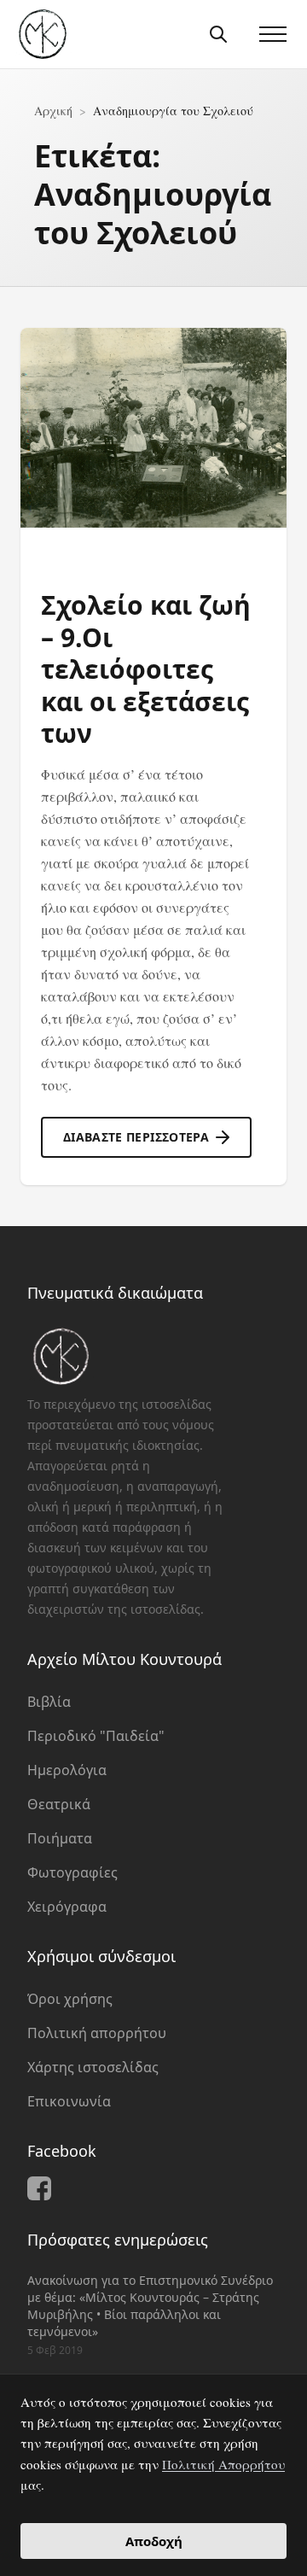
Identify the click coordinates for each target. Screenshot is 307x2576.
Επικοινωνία (69, 2101)
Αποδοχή (154, 2541)
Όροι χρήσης (70, 1999)
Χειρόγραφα (67, 1907)
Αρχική (53, 111)
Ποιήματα (60, 1838)
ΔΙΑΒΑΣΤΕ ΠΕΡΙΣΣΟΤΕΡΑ (136, 1137)
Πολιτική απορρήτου (97, 2033)
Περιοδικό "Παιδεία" (96, 1736)
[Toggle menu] (273, 34)
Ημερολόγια (67, 1770)
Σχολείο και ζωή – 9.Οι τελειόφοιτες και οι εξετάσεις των (146, 669)
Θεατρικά (59, 1804)
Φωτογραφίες (72, 1872)
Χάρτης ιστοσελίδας (93, 2067)
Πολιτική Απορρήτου (223, 2464)
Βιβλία (49, 1702)
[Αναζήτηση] (218, 34)
